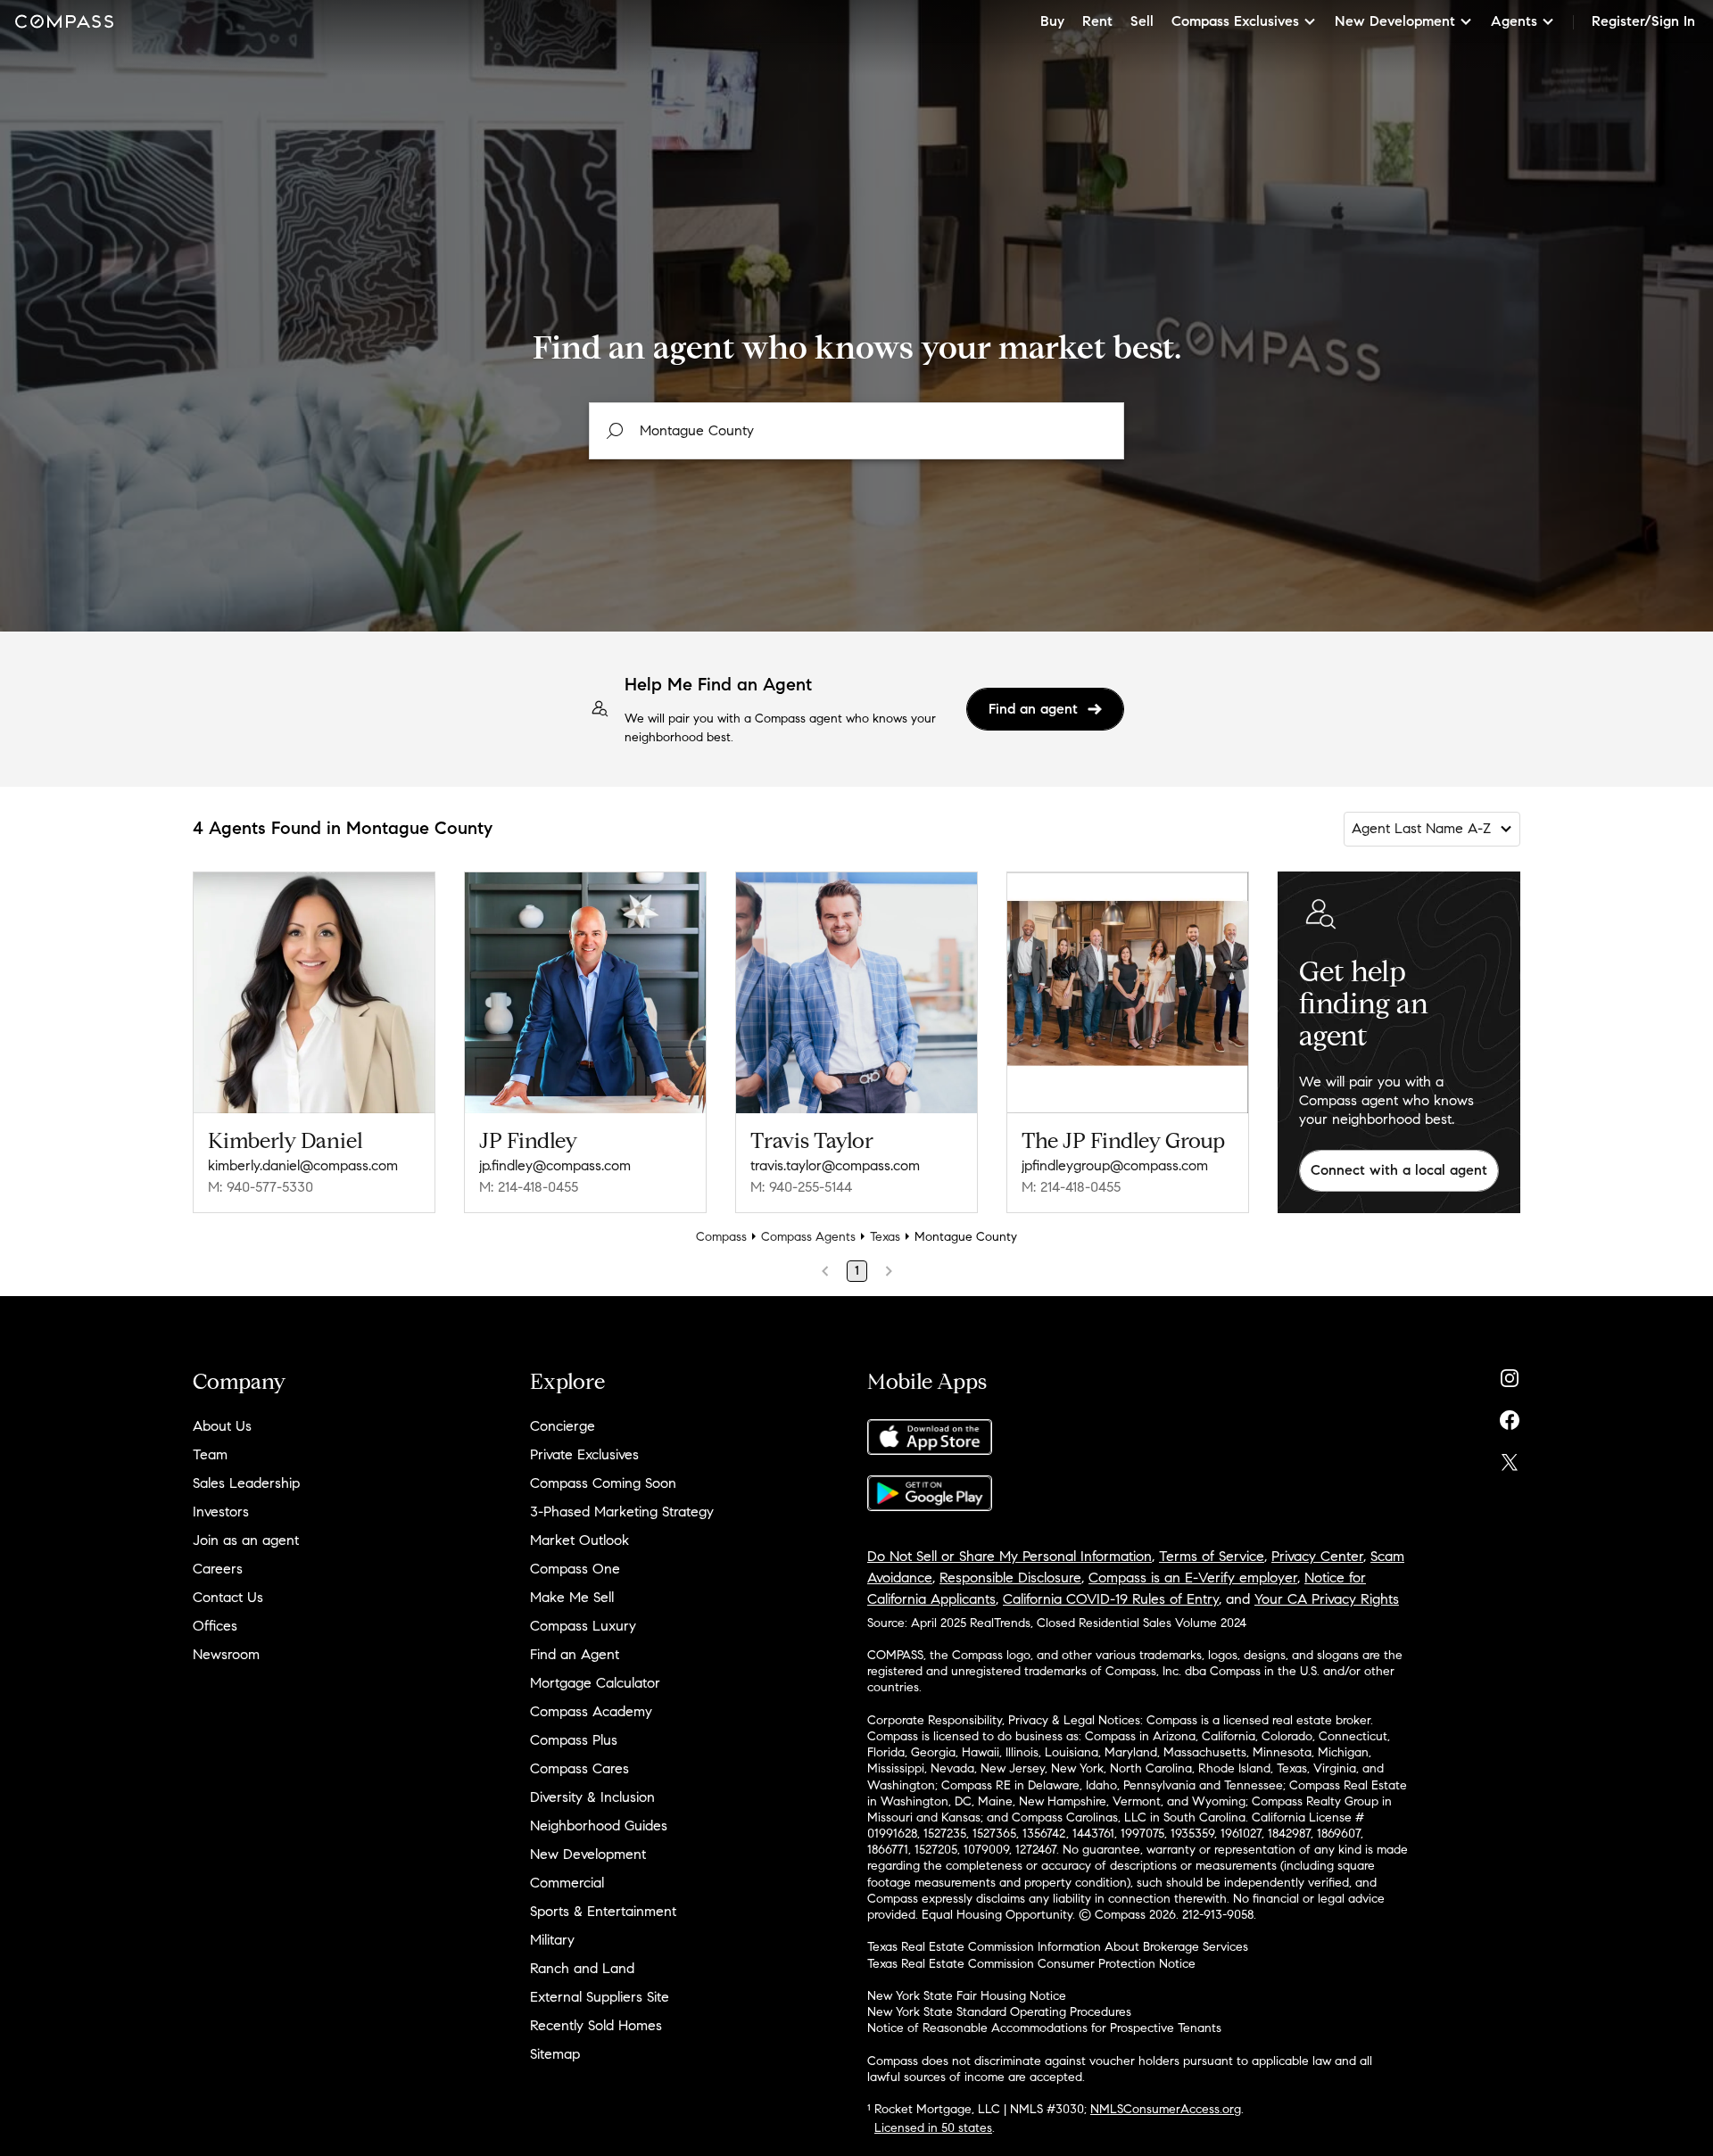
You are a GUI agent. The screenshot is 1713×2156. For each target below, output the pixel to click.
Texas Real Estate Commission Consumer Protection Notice (1031, 1964)
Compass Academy (591, 1711)
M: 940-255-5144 (801, 1187)
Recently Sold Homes (596, 2025)
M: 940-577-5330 (261, 1187)
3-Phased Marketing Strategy (622, 1512)
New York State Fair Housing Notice (967, 1996)
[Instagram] (1510, 1374)
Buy (1052, 21)
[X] (1510, 1458)
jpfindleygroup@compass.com (1115, 1165)
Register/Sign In (1643, 21)
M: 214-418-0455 (529, 1187)
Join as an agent (246, 1540)
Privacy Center (1317, 1556)
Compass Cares (579, 1768)
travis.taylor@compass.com (835, 1165)
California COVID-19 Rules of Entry (1111, 1599)
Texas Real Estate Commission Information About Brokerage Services (1058, 1947)
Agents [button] (1514, 21)
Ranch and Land (582, 1968)
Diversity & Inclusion (592, 1797)
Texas (885, 1237)
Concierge (563, 1426)
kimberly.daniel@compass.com (303, 1165)
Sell (1142, 21)
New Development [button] (1395, 21)
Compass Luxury (583, 1626)
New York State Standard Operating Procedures (999, 2012)
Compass (721, 1237)
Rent (1097, 21)
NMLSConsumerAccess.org (1166, 2109)
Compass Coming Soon (603, 1483)
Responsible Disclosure (1010, 1578)
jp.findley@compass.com (555, 1165)
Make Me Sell (572, 1597)
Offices (215, 1626)
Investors (221, 1512)
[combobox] (856, 431)
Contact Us (228, 1597)
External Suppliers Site (600, 1997)
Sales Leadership (246, 1483)
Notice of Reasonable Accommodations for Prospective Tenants (1044, 2028)
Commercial (567, 1883)
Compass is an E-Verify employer (1193, 1578)
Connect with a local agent (1399, 1170)
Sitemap (555, 2054)
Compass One (575, 1569)
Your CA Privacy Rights (1327, 1599)
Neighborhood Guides (599, 1826)
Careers (218, 1569)
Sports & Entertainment (603, 1911)
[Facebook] (1510, 1416)
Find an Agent (575, 1654)
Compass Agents (808, 1237)
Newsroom (226, 1654)
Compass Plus (574, 1740)
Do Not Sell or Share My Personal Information (1010, 1556)
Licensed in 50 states (933, 2128)
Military (552, 1940)
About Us (222, 1426)
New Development (588, 1854)
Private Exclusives (584, 1454)
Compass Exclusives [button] (1235, 21)
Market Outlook (579, 1540)
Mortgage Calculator (595, 1683)
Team (210, 1454)
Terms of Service (1212, 1556)
